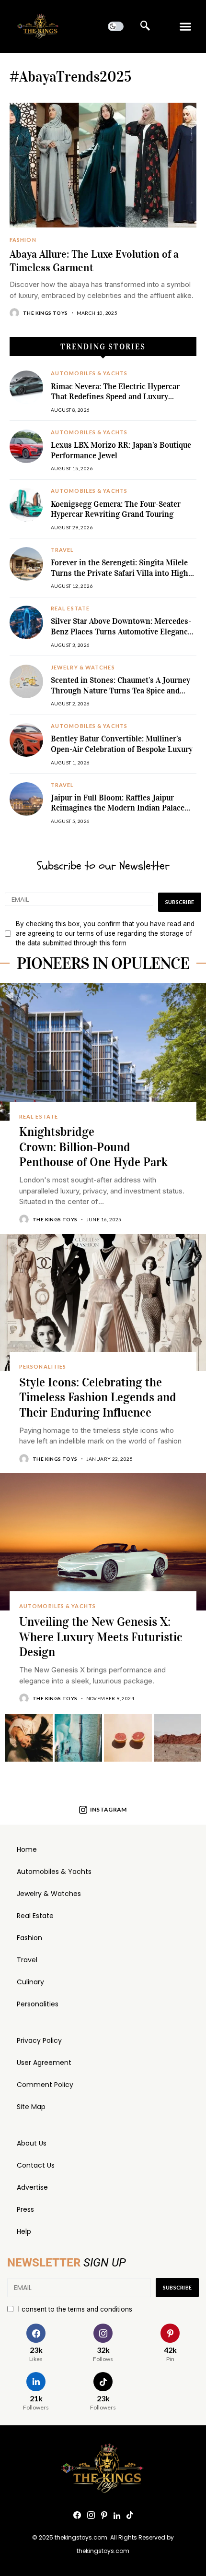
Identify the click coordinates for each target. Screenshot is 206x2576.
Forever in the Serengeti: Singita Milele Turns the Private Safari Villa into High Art (120, 573)
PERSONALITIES (43, 1367)
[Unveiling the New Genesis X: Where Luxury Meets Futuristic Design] (103, 1542)
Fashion (29, 1938)
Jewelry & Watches (49, 1894)
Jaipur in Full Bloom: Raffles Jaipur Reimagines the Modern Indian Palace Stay (118, 808)
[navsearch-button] (145, 26)
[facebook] (77, 2516)
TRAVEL (63, 550)
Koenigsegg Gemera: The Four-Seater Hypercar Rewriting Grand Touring (116, 509)
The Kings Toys (46, 313)
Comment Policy (45, 2085)
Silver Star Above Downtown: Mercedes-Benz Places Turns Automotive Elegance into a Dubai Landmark (121, 632)
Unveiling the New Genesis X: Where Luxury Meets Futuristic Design (101, 1637)
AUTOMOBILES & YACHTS (89, 373)
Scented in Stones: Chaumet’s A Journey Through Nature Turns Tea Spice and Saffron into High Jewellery (120, 691)
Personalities (38, 2004)
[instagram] (91, 2516)
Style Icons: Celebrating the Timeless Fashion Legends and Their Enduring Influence (98, 1398)
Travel (27, 1960)
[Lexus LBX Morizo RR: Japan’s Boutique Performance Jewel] (26, 446)
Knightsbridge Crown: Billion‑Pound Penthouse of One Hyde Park (93, 1147)
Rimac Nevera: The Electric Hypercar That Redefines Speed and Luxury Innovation (115, 397)
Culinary (30, 1982)
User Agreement (44, 2063)
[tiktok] (130, 2516)
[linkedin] (117, 2516)
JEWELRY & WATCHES (83, 668)
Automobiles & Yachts (54, 1872)
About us (32, 2143)
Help (24, 2231)
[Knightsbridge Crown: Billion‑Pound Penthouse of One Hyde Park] (103, 1052)
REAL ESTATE (70, 608)
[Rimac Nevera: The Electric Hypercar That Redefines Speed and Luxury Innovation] (26, 387)
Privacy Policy (39, 2040)
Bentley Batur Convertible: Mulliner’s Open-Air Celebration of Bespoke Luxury (122, 744)
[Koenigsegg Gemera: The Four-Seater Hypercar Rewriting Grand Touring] (26, 505)
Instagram (109, 1809)
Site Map (31, 2107)
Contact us (36, 2165)
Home (27, 1849)
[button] (186, 27)
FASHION (23, 240)
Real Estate (35, 1916)
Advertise (32, 2187)
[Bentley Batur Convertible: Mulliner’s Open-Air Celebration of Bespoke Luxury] (26, 740)
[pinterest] (104, 2516)
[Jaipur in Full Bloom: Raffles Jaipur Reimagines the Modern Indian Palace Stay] (26, 799)
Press (25, 2209)
